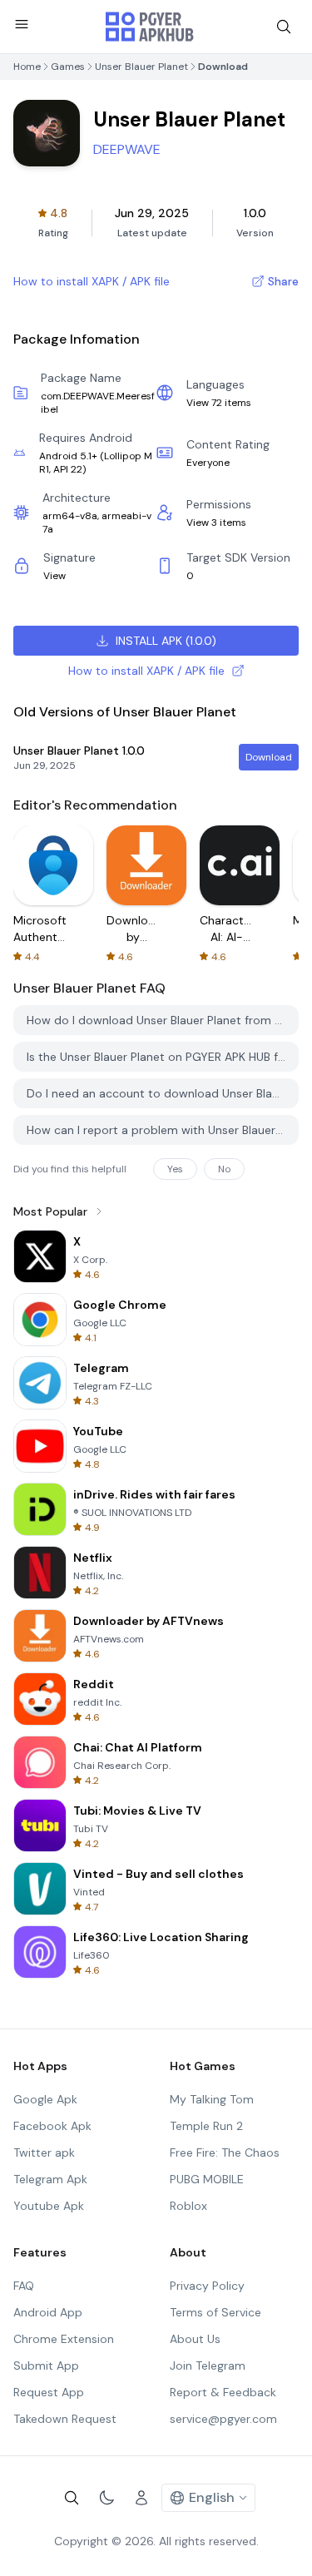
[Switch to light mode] (106, 2498)
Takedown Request (65, 2419)
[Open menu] (22, 24)
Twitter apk (44, 2152)
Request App (49, 2392)
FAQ (24, 2286)
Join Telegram (208, 2365)
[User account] (141, 2498)
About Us (195, 2339)
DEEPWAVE (127, 149)
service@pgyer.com (223, 2419)
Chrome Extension (64, 2339)
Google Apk (45, 2099)
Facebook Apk (52, 2126)
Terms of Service (215, 2312)
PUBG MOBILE (207, 2179)
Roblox (188, 2206)
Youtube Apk (49, 2206)
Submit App (46, 2365)
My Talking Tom (212, 2099)
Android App (48, 2312)
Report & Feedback (223, 2392)
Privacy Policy (207, 2286)
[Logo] (150, 27)
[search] (284, 27)
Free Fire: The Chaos (225, 2152)
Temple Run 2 (206, 2126)
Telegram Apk (50, 2179)
